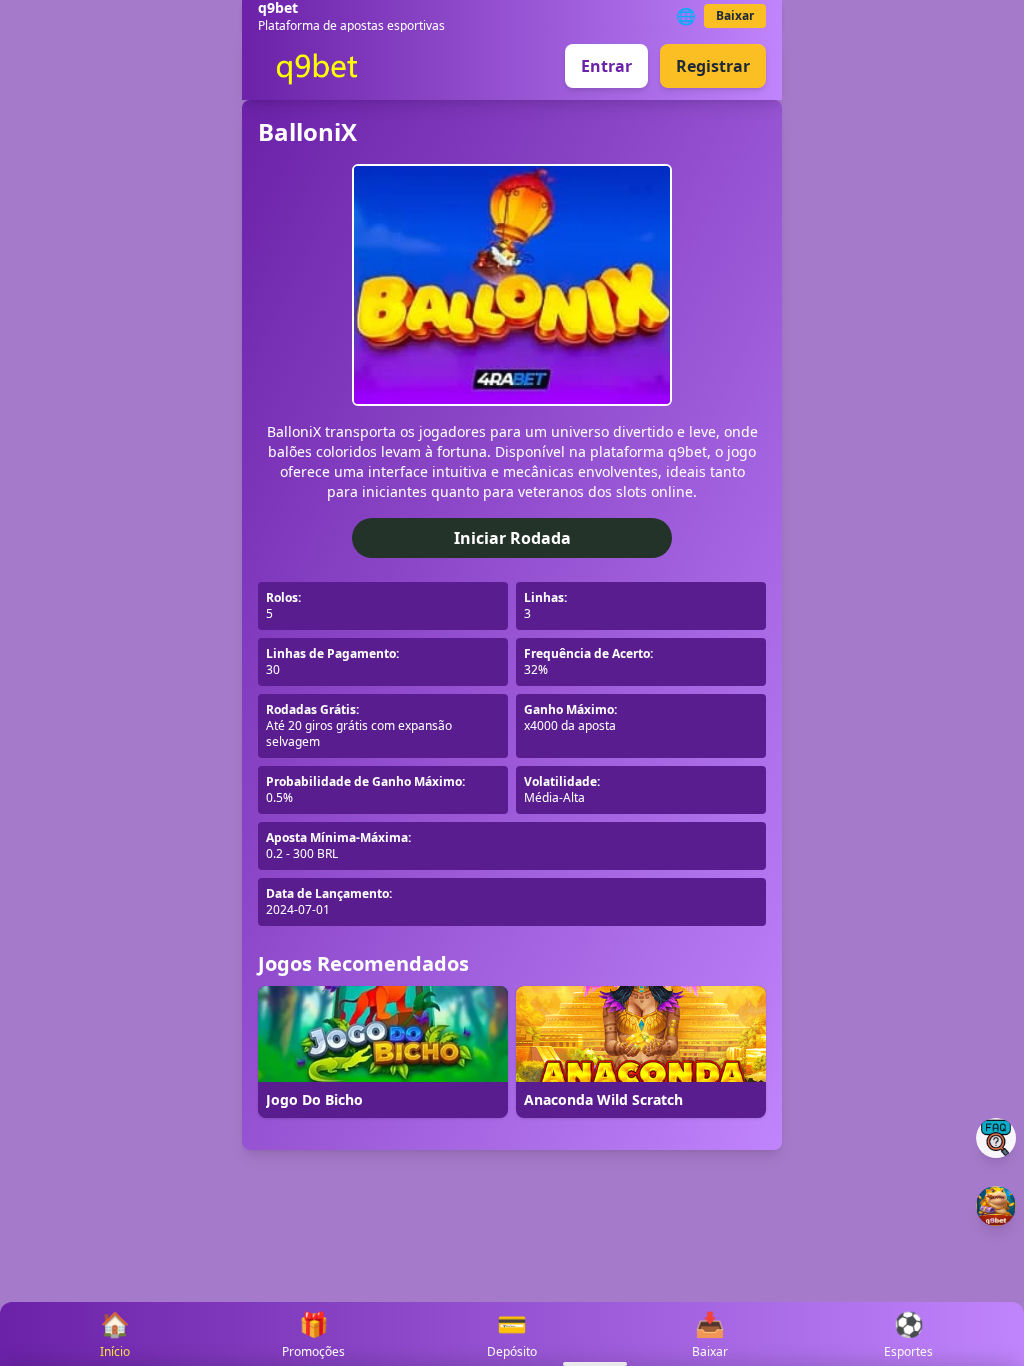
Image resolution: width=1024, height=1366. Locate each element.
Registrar (713, 66)
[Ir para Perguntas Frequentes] (996, 1138)
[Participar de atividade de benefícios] (996, 1206)
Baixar (735, 15)
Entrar (606, 66)
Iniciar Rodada (512, 538)
